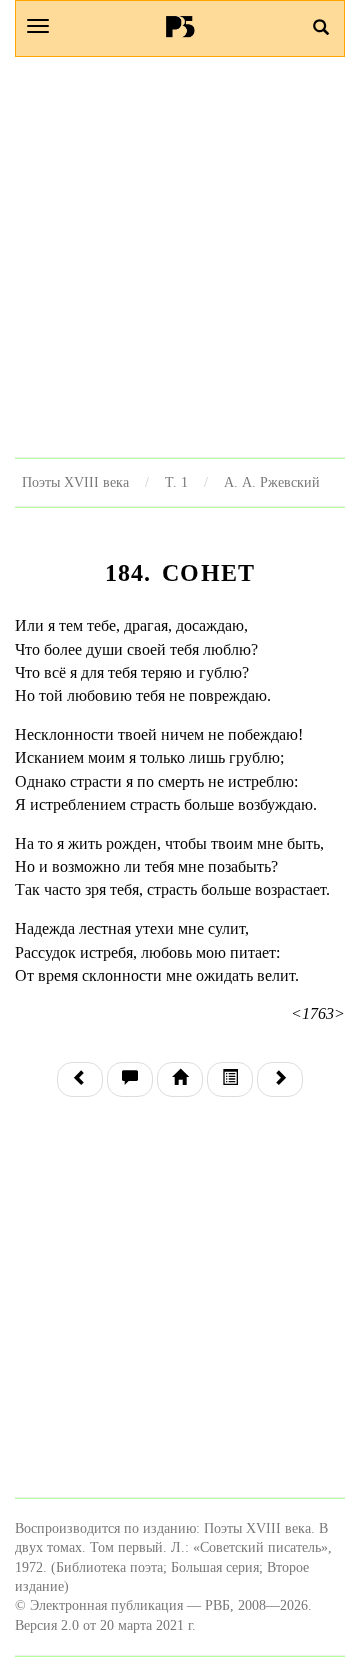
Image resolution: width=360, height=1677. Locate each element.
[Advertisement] (180, 257)
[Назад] (80, 1079)
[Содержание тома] (180, 1079)
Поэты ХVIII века (75, 482)
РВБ (180, 26)
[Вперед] (280, 1079)
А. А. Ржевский (272, 482)
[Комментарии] (130, 1079)
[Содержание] (230, 1079)
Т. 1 (176, 482)
